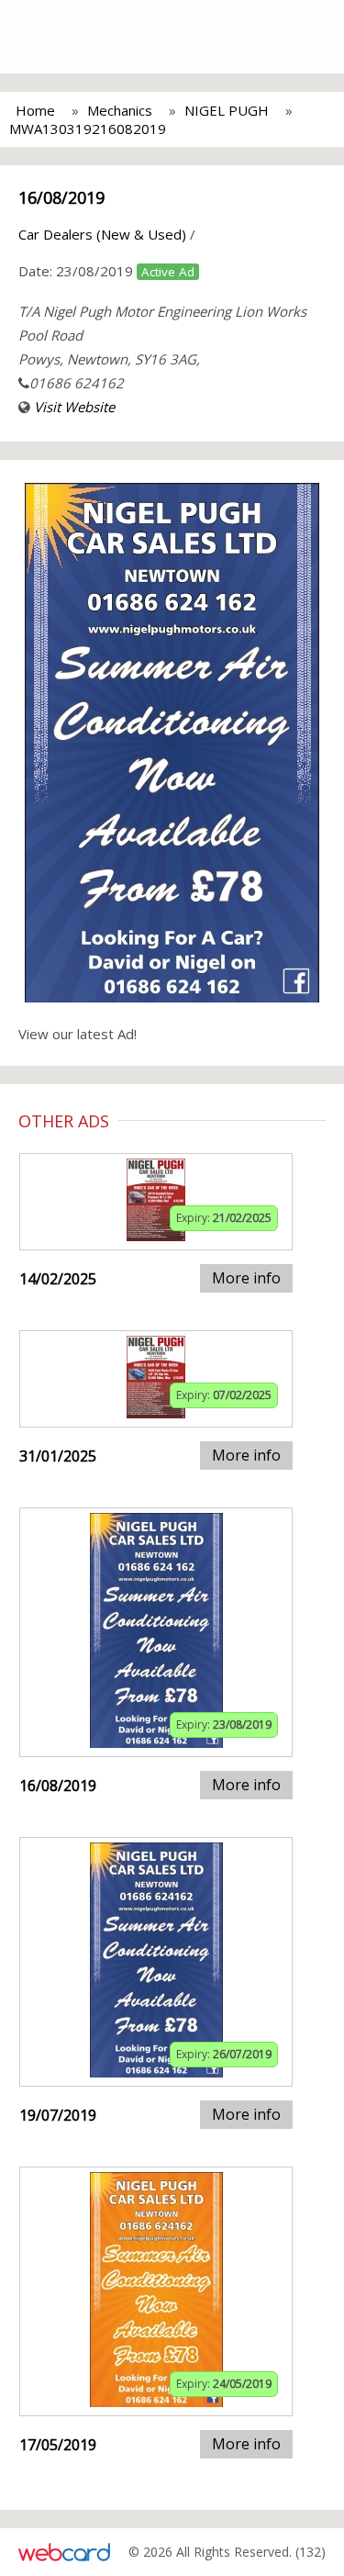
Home (35, 110)
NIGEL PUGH (227, 110)
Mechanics (120, 110)
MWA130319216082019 (88, 129)
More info (246, 1278)
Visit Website (74, 407)
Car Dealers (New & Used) (102, 234)
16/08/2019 (61, 197)
